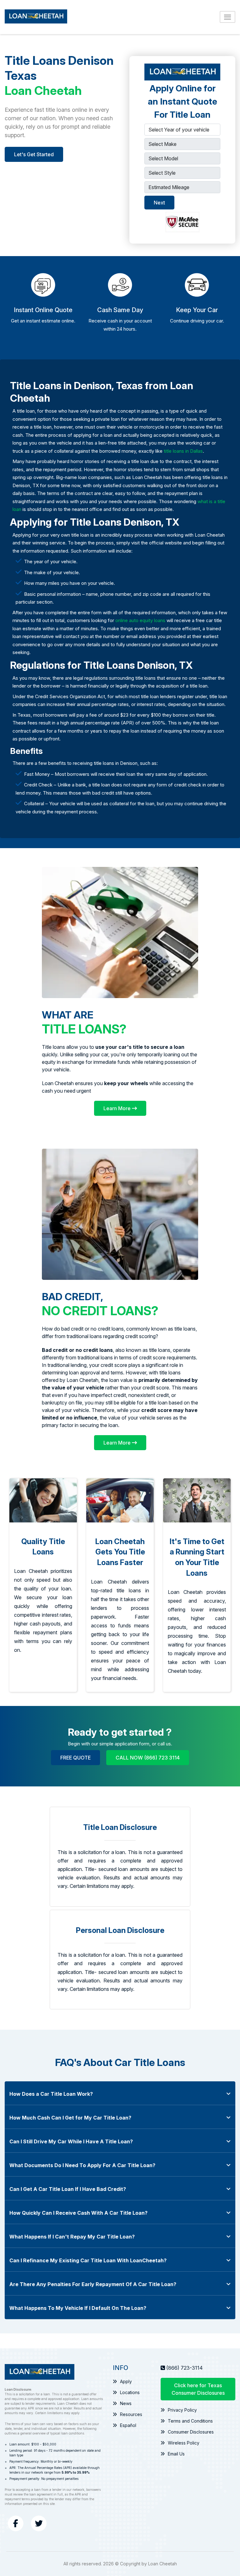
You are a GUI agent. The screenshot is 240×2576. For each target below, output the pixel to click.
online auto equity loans (140, 620)
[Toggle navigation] (227, 17)
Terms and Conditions (190, 2421)
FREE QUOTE (75, 1758)
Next (159, 203)
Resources (131, 2414)
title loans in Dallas (183, 451)
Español (128, 2425)
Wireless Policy (184, 2443)
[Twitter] (39, 2523)
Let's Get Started (34, 154)
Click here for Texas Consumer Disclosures (198, 2389)
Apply (126, 2381)
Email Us (176, 2454)
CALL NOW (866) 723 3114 (148, 1758)
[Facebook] (16, 2523)
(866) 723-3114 (185, 2368)
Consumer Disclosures (191, 2432)
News (126, 2403)
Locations (130, 2392)
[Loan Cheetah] (36, 17)
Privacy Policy (182, 2410)
